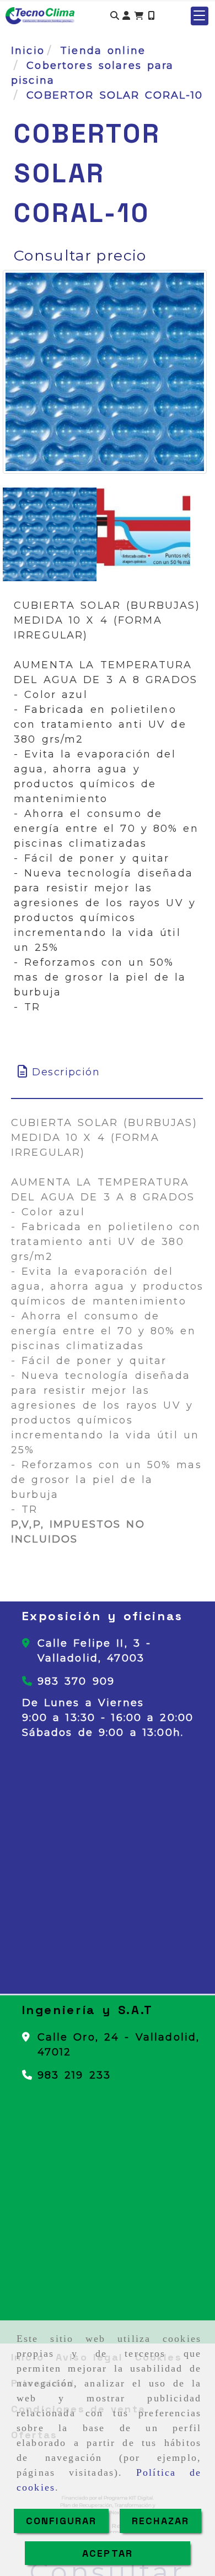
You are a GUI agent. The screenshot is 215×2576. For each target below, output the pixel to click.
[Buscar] (115, 16)
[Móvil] (151, 16)
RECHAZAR (160, 2521)
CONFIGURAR (61, 2521)
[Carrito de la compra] (139, 16)
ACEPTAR (108, 2553)
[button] (126, 16)
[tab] (107, 1072)
